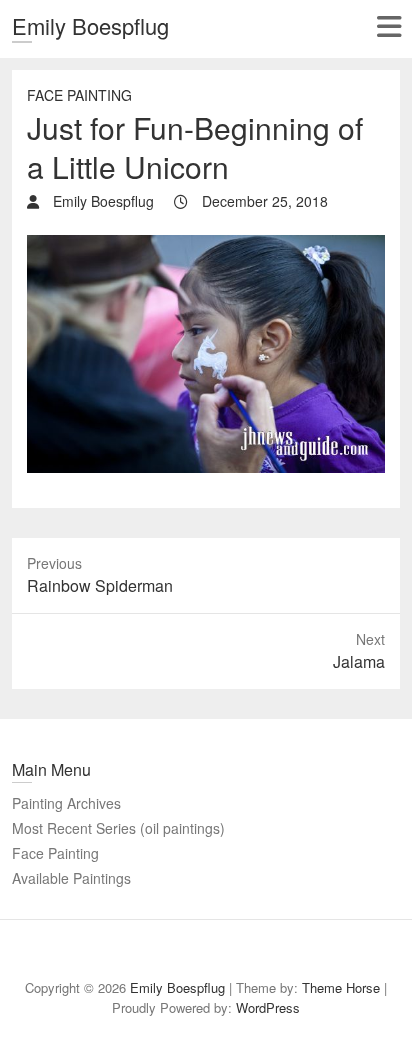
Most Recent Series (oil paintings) (118, 828)
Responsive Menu (388, 26)
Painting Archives (66, 803)
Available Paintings (71, 878)
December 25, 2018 (263, 201)
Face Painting (79, 95)
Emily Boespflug (90, 25)
